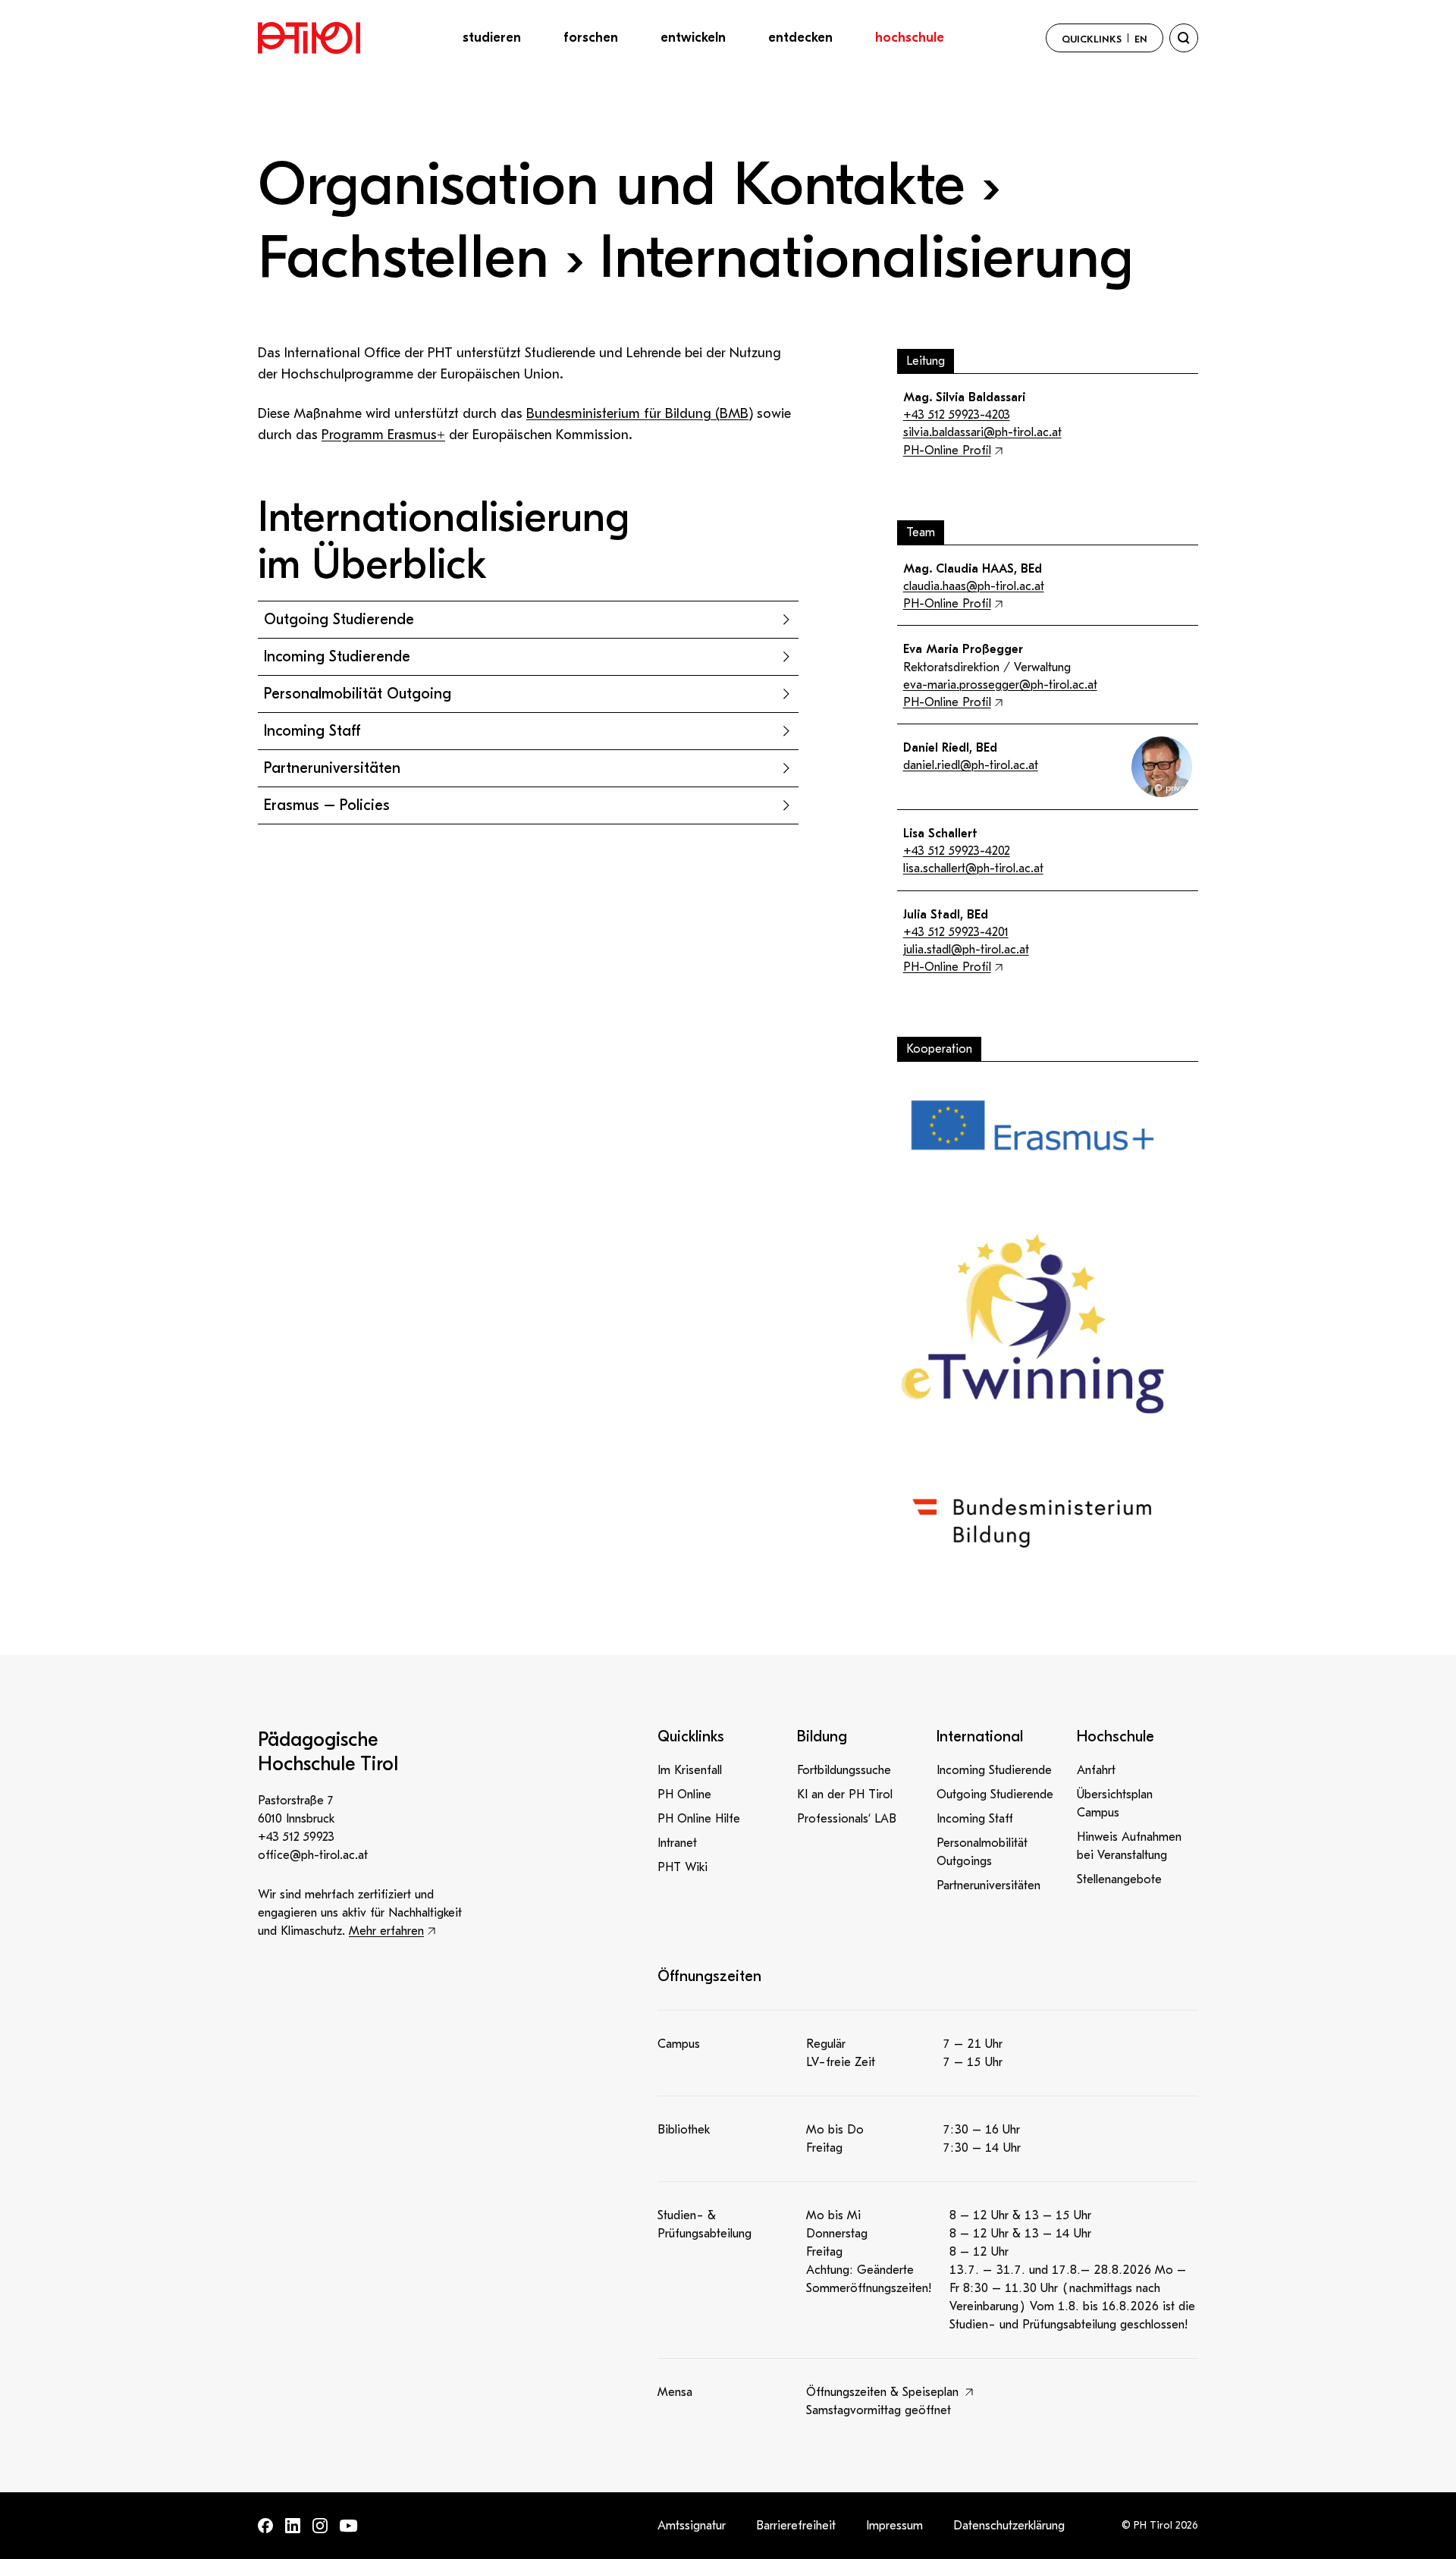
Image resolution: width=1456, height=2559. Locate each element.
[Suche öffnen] (1184, 38)
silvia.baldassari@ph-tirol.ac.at (982, 432)
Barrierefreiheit (796, 2526)
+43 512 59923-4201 (956, 932)
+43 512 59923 (296, 1837)
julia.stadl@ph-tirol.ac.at (966, 950)
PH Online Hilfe (699, 1819)
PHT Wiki (682, 1867)
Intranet (677, 1843)
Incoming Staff (975, 1819)
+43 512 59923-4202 (957, 851)
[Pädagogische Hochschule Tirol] (309, 38)
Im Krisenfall (690, 1770)
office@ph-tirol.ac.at (313, 1855)
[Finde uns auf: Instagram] (320, 2526)
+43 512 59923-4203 (957, 415)
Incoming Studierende (994, 1770)
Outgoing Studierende (995, 1794)
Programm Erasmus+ (383, 435)
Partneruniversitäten (988, 1885)
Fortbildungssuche (844, 1770)
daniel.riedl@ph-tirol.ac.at (971, 765)
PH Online (684, 1794)
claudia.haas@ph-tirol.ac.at (974, 586)
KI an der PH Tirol (845, 1794)
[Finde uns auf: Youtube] (349, 2526)
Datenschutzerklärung (1009, 2526)
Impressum (894, 2526)
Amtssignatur (692, 2526)
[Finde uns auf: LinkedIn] (293, 2526)
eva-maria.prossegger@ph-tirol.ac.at (1000, 685)
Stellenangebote (1119, 1879)
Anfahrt (1096, 1770)
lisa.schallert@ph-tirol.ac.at (973, 868)
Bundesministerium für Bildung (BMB (637, 414)
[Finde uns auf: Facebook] (265, 2526)
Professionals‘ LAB (847, 1819)
